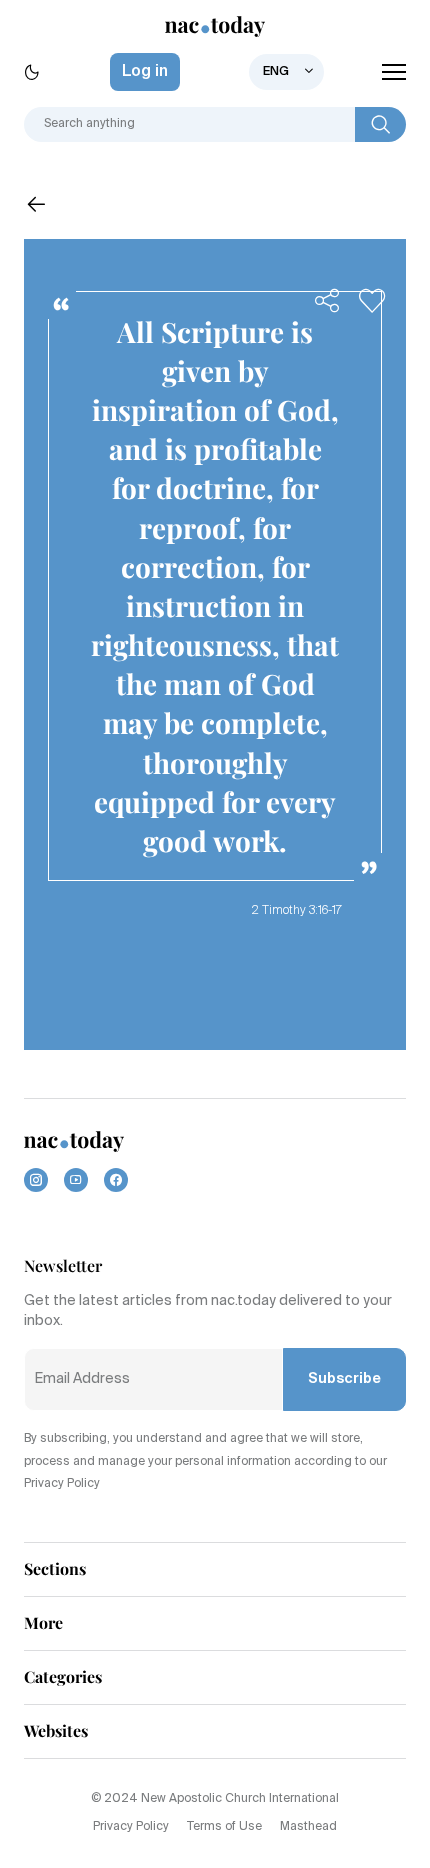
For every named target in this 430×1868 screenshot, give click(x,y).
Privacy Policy (131, 1827)
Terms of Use (224, 1827)
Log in (145, 72)
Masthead (308, 1827)
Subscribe (344, 1379)
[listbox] (286, 72)
